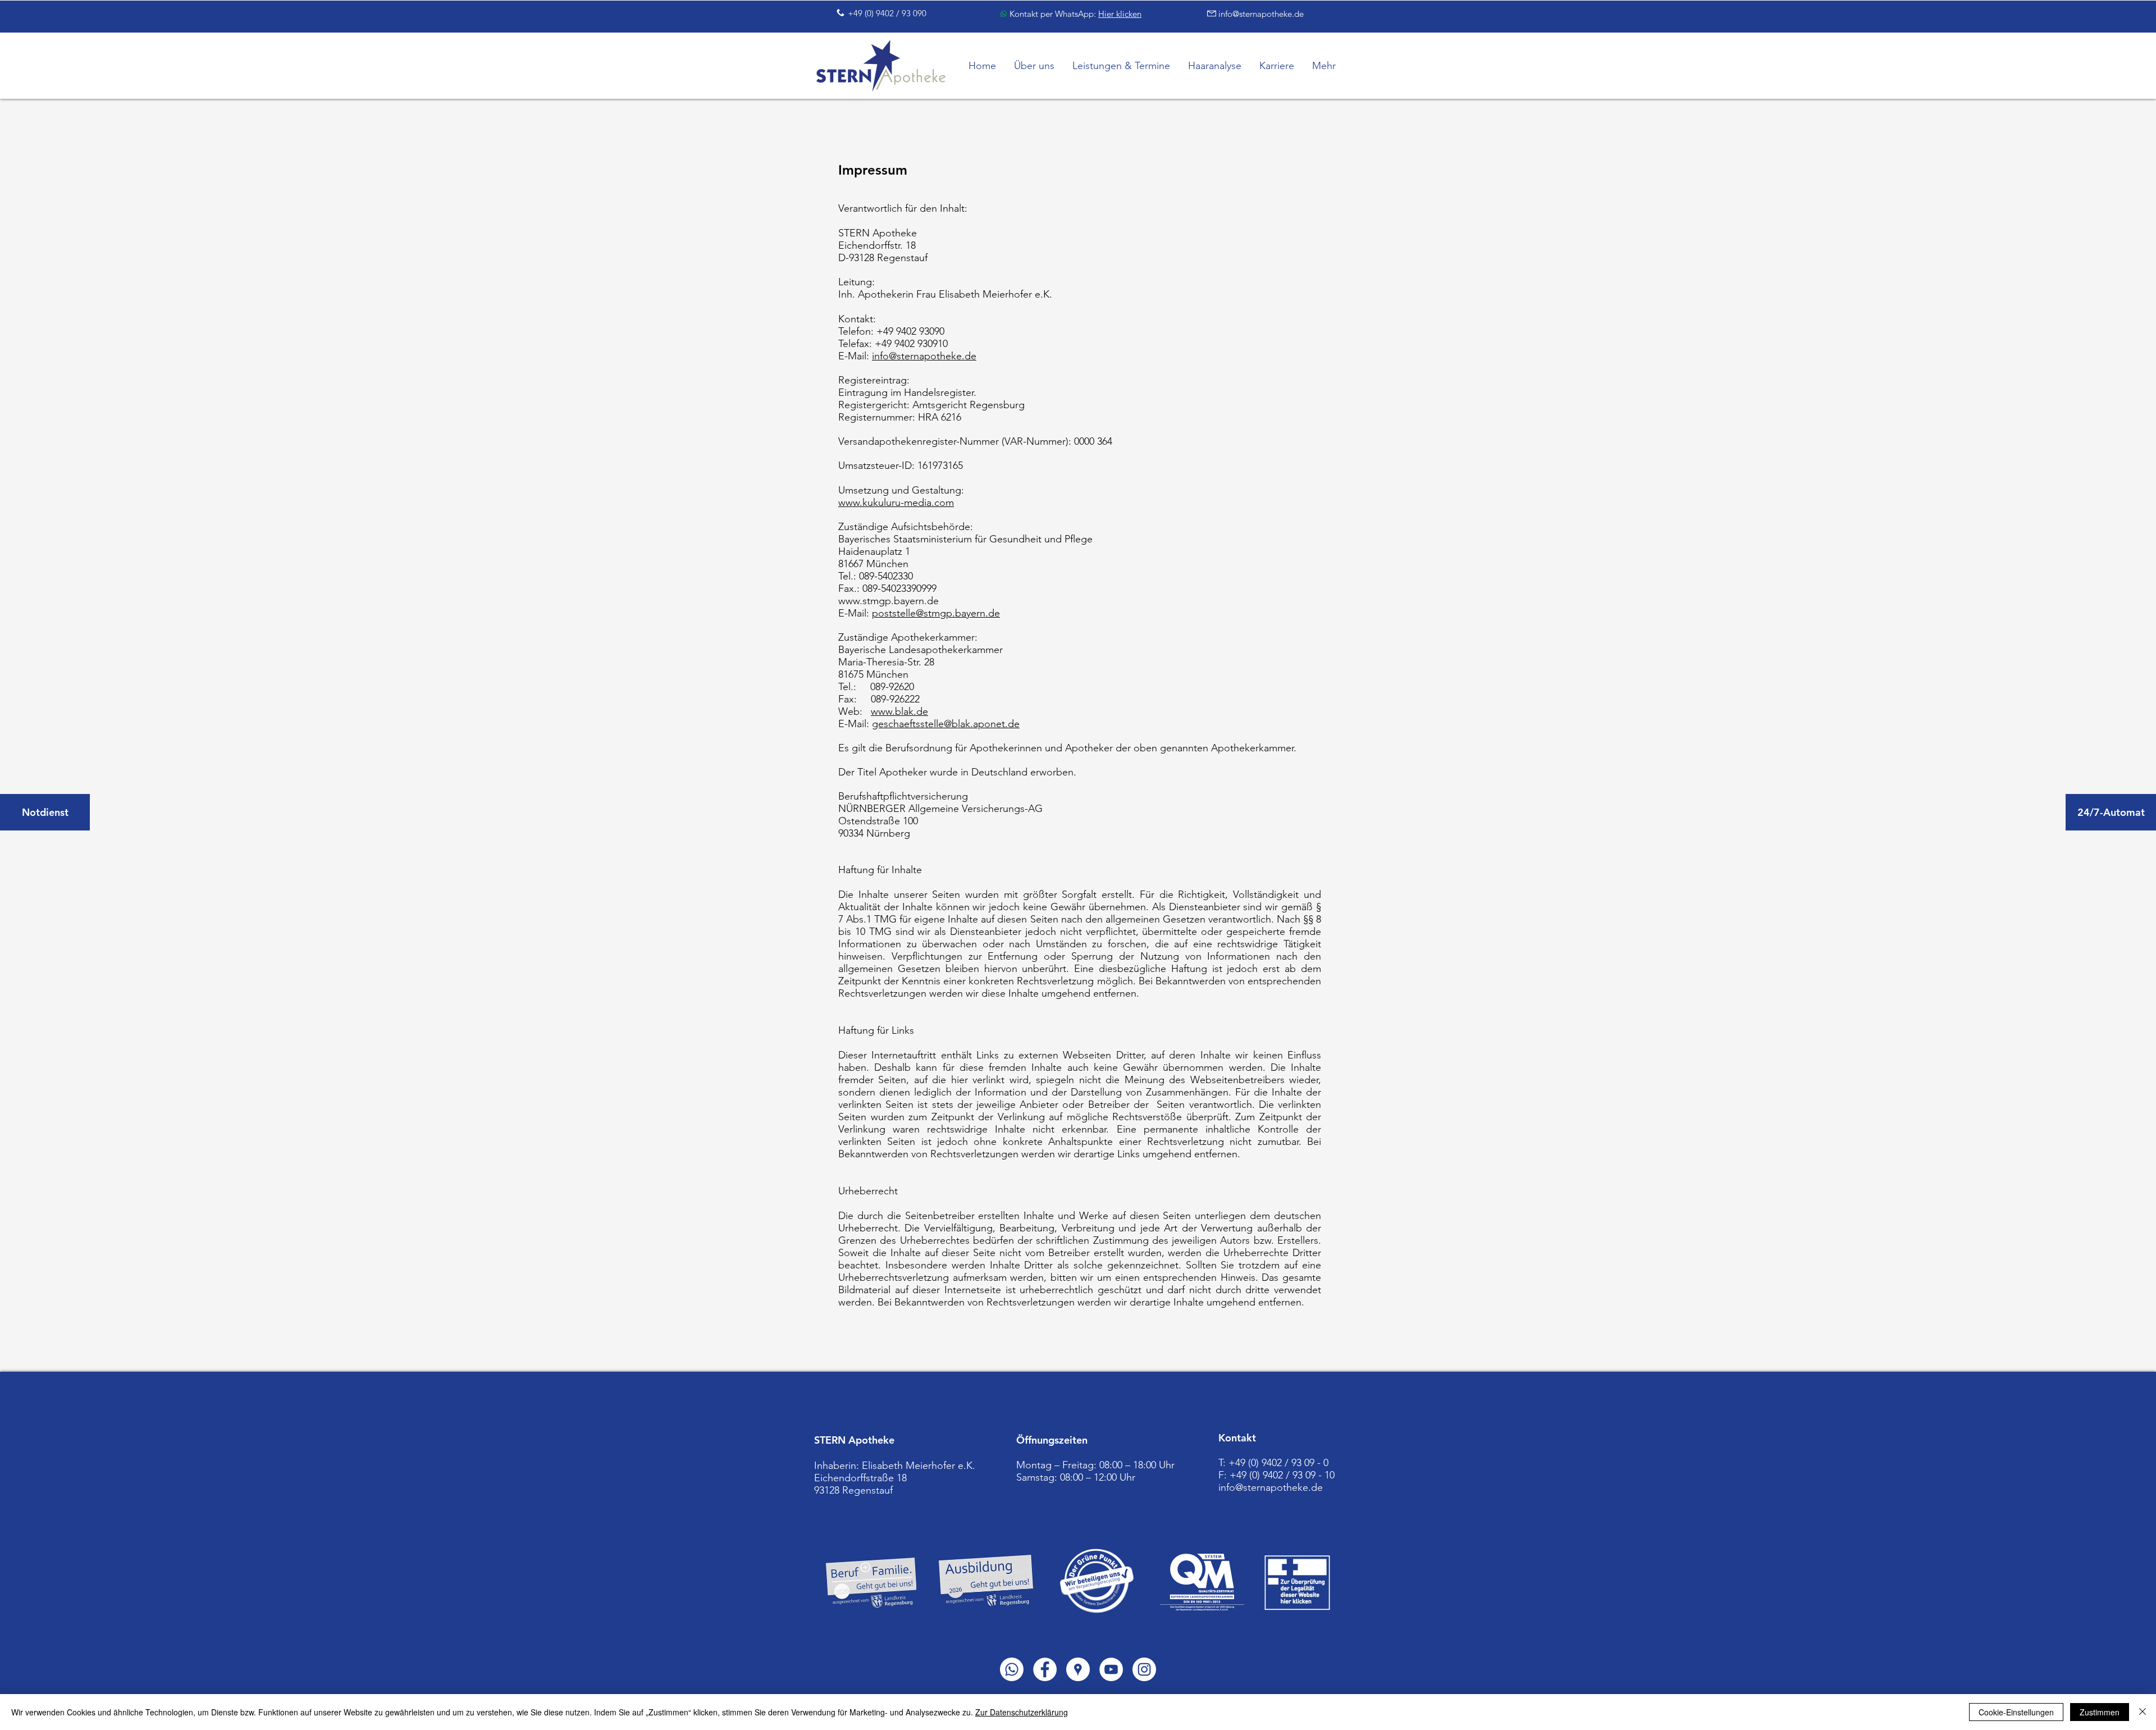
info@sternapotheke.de (924, 356)
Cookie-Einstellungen (2016, 1712)
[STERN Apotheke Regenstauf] (1045, 1669)
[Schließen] (2143, 1712)
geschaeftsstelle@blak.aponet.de (946, 724)
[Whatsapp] (1012, 1669)
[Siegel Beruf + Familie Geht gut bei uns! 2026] (871, 1583)
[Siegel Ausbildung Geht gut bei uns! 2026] (986, 1581)
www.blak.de (899, 711)
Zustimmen (2100, 1712)
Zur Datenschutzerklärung (1022, 1712)
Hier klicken (1120, 14)
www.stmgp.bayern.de (889, 601)
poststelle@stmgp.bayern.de (936, 613)
